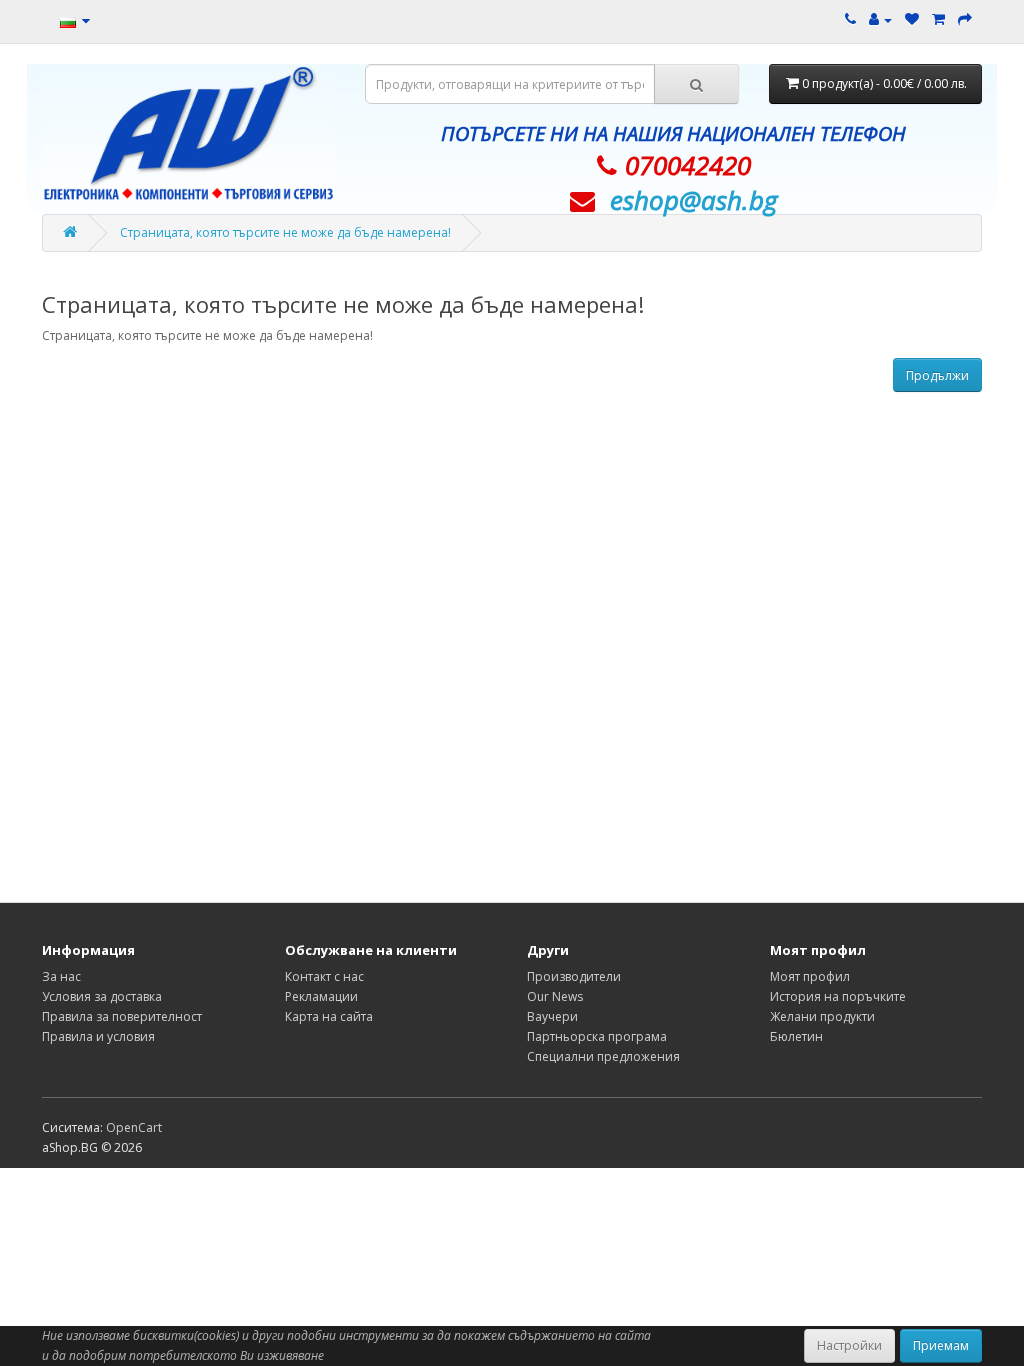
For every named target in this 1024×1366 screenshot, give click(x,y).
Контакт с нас (324, 976)
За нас (61, 976)
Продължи (937, 375)
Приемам (941, 1345)
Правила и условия (98, 1036)
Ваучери (552, 1016)
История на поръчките (838, 996)
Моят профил (810, 976)
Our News (555, 996)
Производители (574, 976)
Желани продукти (822, 1016)
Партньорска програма (597, 1036)
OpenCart (134, 1127)
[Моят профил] (880, 19)
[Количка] (938, 19)
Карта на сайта (329, 1016)
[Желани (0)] (912, 19)
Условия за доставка (102, 996)
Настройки (849, 1345)
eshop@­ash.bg (694, 200)
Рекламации (321, 996)
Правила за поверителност (122, 1016)
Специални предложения (603, 1056)
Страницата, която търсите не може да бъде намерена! (285, 232)
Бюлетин (796, 1036)
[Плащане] (965, 19)
